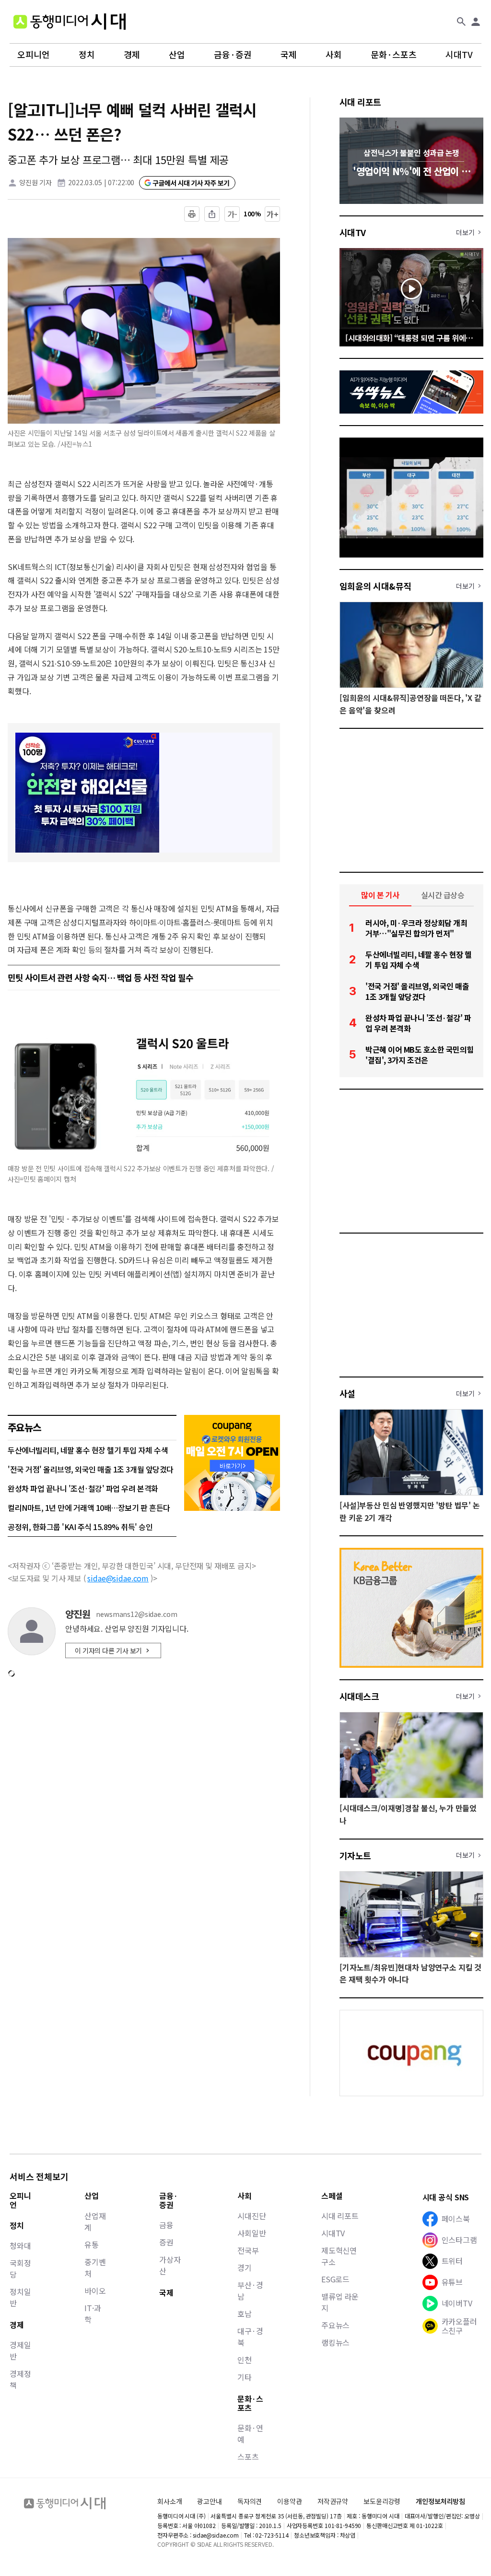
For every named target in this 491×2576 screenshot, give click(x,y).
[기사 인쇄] (192, 214)
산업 (177, 55)
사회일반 (251, 2233)
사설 (347, 1393)
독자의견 (250, 2501)
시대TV (459, 55)
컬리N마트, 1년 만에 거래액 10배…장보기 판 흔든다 (89, 1508)
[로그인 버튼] (476, 22)
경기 (245, 2267)
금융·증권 (233, 55)
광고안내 (209, 2501)
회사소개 (170, 2501)
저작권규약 (333, 2501)
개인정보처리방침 (440, 2501)
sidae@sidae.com (118, 1578)
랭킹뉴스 (335, 2342)
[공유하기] (212, 214)
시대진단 (251, 2216)
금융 (166, 2225)
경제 (132, 55)
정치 (87, 55)
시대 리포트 (360, 102)
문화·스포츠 (394, 55)
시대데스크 (359, 1696)
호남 (245, 2314)
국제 (289, 55)
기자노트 (355, 1855)
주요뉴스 (335, 2325)
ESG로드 (335, 2279)
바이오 (95, 2291)
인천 (245, 2360)
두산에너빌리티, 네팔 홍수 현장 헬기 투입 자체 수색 (88, 1450)
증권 (166, 2242)
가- (232, 214)
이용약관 (289, 2501)
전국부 (248, 2250)
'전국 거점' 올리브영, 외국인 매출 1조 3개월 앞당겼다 (91, 1469)
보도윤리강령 (382, 2501)
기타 (245, 2377)
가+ (273, 214)
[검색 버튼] (461, 22)
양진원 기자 (35, 182)
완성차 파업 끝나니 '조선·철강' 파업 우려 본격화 (83, 1488)
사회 (334, 55)
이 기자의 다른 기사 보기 (108, 1650)
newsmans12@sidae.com (136, 1614)
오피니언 (34, 55)
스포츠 (248, 2457)
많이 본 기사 (380, 895)
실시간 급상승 (443, 895)
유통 (92, 2244)
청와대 (20, 2245)
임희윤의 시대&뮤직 (375, 586)
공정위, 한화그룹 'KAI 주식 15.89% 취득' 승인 (80, 1527)
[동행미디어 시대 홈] (70, 22)
